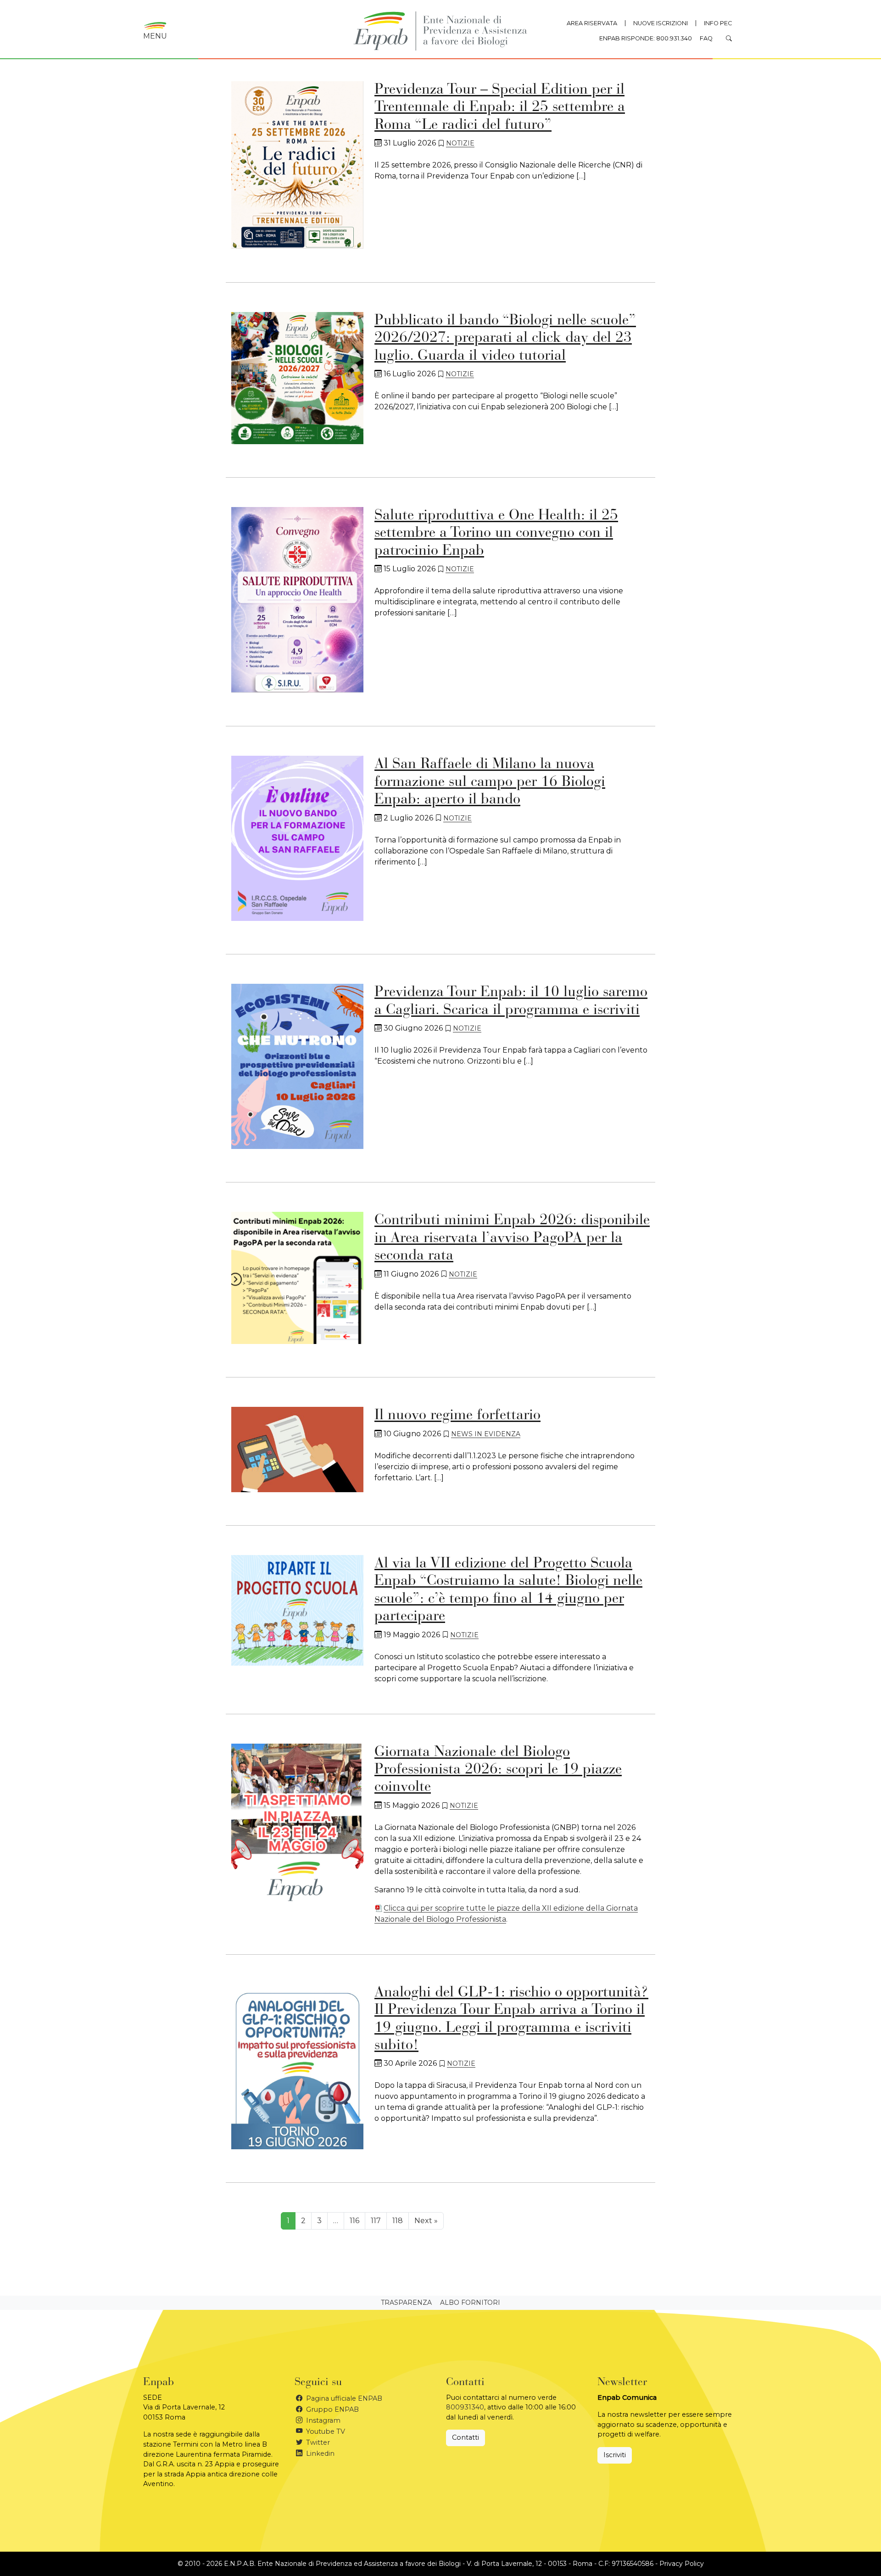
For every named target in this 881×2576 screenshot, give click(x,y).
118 (398, 2221)
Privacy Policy (682, 2564)
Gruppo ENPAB (332, 2409)
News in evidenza (486, 1434)
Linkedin (319, 2453)
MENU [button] (155, 36)
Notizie (460, 143)
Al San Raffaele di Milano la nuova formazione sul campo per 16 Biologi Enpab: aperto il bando (490, 782)
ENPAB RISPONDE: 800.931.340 (646, 38)
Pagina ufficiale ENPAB (343, 2398)
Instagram (322, 2420)
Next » (426, 2221)
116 (354, 2221)
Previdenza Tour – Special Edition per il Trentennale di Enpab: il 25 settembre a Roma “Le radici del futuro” (500, 108)
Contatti (466, 2437)
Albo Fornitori (470, 2303)
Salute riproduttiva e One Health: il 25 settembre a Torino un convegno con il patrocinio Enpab (496, 533)
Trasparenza (406, 2303)
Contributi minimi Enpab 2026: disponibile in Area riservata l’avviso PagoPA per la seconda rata (512, 1238)
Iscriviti (615, 2455)
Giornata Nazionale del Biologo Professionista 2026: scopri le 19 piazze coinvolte (498, 1770)
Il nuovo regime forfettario (457, 1416)
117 (376, 2221)
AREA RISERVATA (592, 23)
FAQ (706, 38)
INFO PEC (718, 23)
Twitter (317, 2442)
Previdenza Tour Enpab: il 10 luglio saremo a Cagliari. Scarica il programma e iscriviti (511, 1001)
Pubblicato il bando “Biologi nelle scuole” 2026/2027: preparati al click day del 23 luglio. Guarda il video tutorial (505, 338)
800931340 (465, 2407)
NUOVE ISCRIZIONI (661, 23)
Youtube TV (325, 2431)
